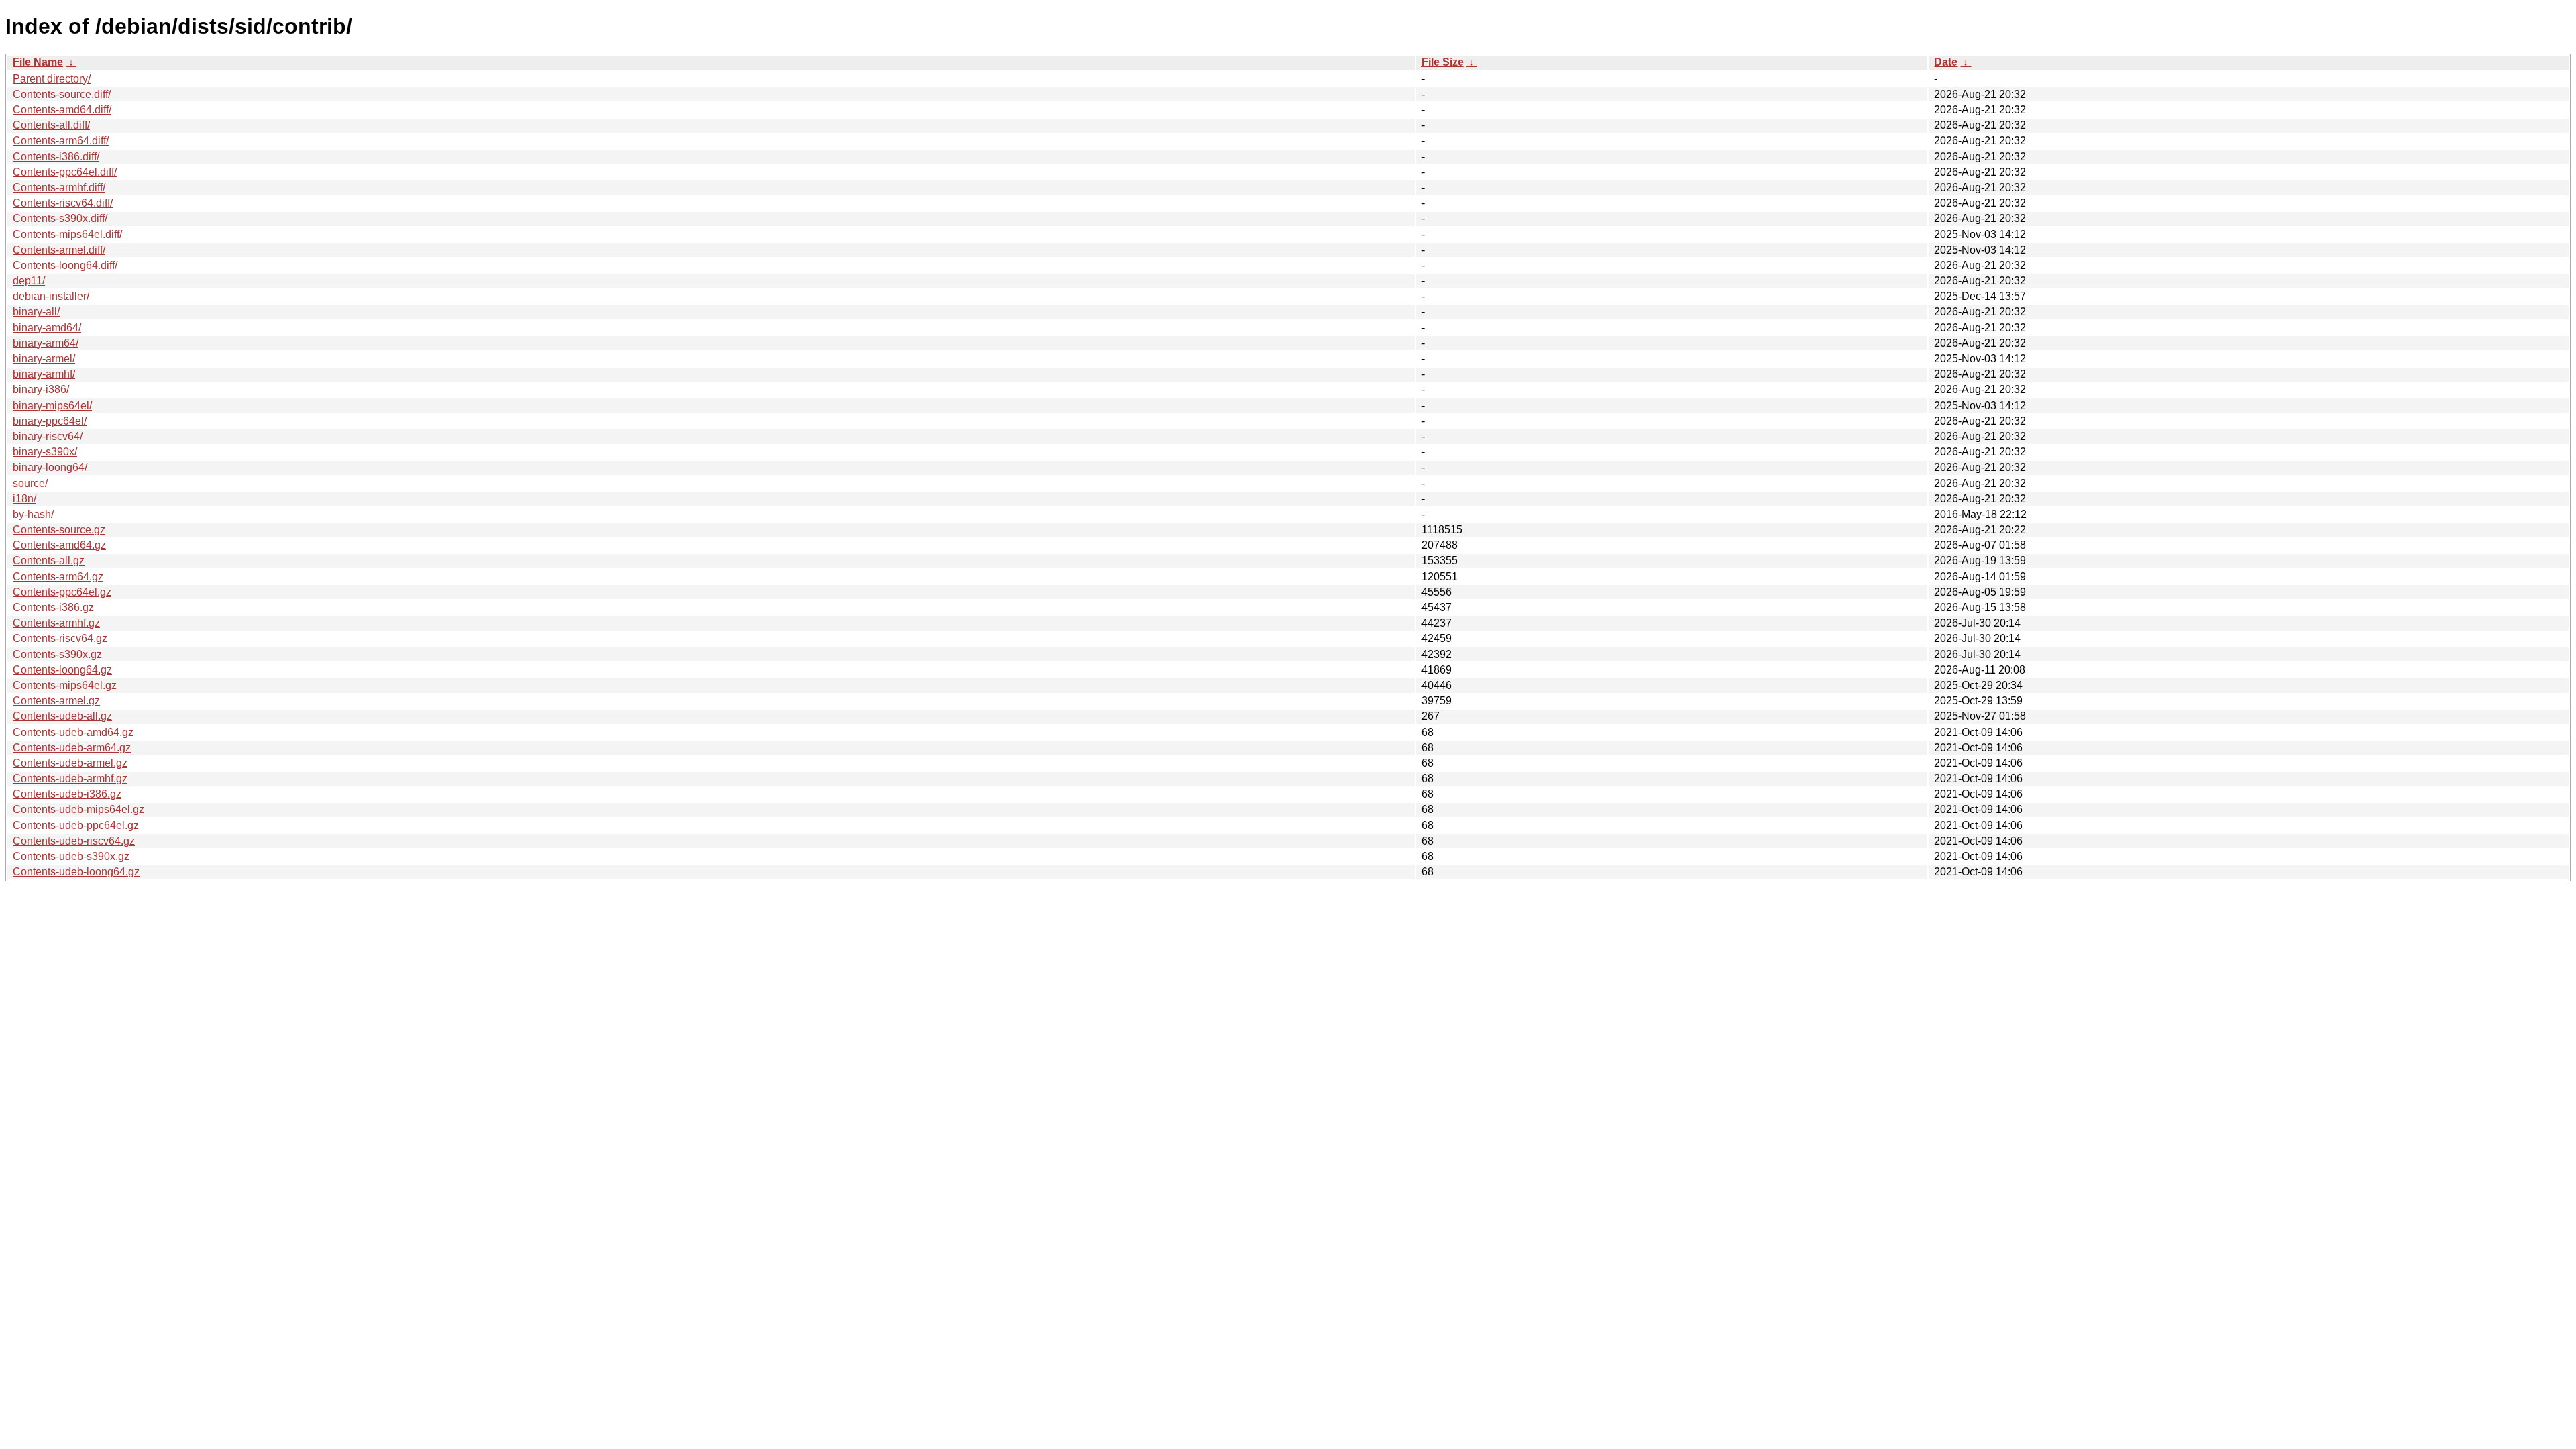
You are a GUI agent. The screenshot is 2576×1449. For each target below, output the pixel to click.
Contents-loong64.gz (62, 670)
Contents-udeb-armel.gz (70, 763)
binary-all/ (36, 312)
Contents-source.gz (59, 530)
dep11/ (29, 281)
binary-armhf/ (44, 374)
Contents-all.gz (49, 560)
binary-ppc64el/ (50, 421)
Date (1946, 62)
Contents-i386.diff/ (56, 157)
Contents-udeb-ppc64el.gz (76, 825)
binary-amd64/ (47, 328)
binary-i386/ (41, 389)
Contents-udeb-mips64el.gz (78, 809)
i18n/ (24, 499)
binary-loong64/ (50, 467)
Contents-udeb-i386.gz (67, 794)
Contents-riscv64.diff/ (63, 203)
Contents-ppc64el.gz (62, 592)
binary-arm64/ (46, 343)
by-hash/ (33, 514)
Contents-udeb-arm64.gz (72, 748)
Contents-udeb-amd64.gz (73, 732)
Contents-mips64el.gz (65, 685)
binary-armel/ (44, 359)
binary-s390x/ (45, 452)
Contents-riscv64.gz (60, 638)
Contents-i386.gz (53, 607)
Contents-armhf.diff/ (59, 187)
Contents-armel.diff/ (59, 250)
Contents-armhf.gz (56, 623)
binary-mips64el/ (52, 406)
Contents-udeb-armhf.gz (70, 779)
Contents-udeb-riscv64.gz (74, 841)
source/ (30, 483)
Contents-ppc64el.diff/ (65, 172)
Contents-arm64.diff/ (61, 141)
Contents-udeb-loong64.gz (76, 872)
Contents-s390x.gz (57, 654)
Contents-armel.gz (56, 701)
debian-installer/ (51, 296)
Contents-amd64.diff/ (62, 110)
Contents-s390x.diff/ (60, 218)
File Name (38, 62)
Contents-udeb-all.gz (62, 716)
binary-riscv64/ (48, 436)
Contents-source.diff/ (62, 94)
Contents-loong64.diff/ (65, 265)
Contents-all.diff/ (51, 125)
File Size (1443, 62)
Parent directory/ (52, 79)
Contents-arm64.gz (58, 577)
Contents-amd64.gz (59, 545)
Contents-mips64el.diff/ (67, 234)
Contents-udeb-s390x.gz (71, 856)
